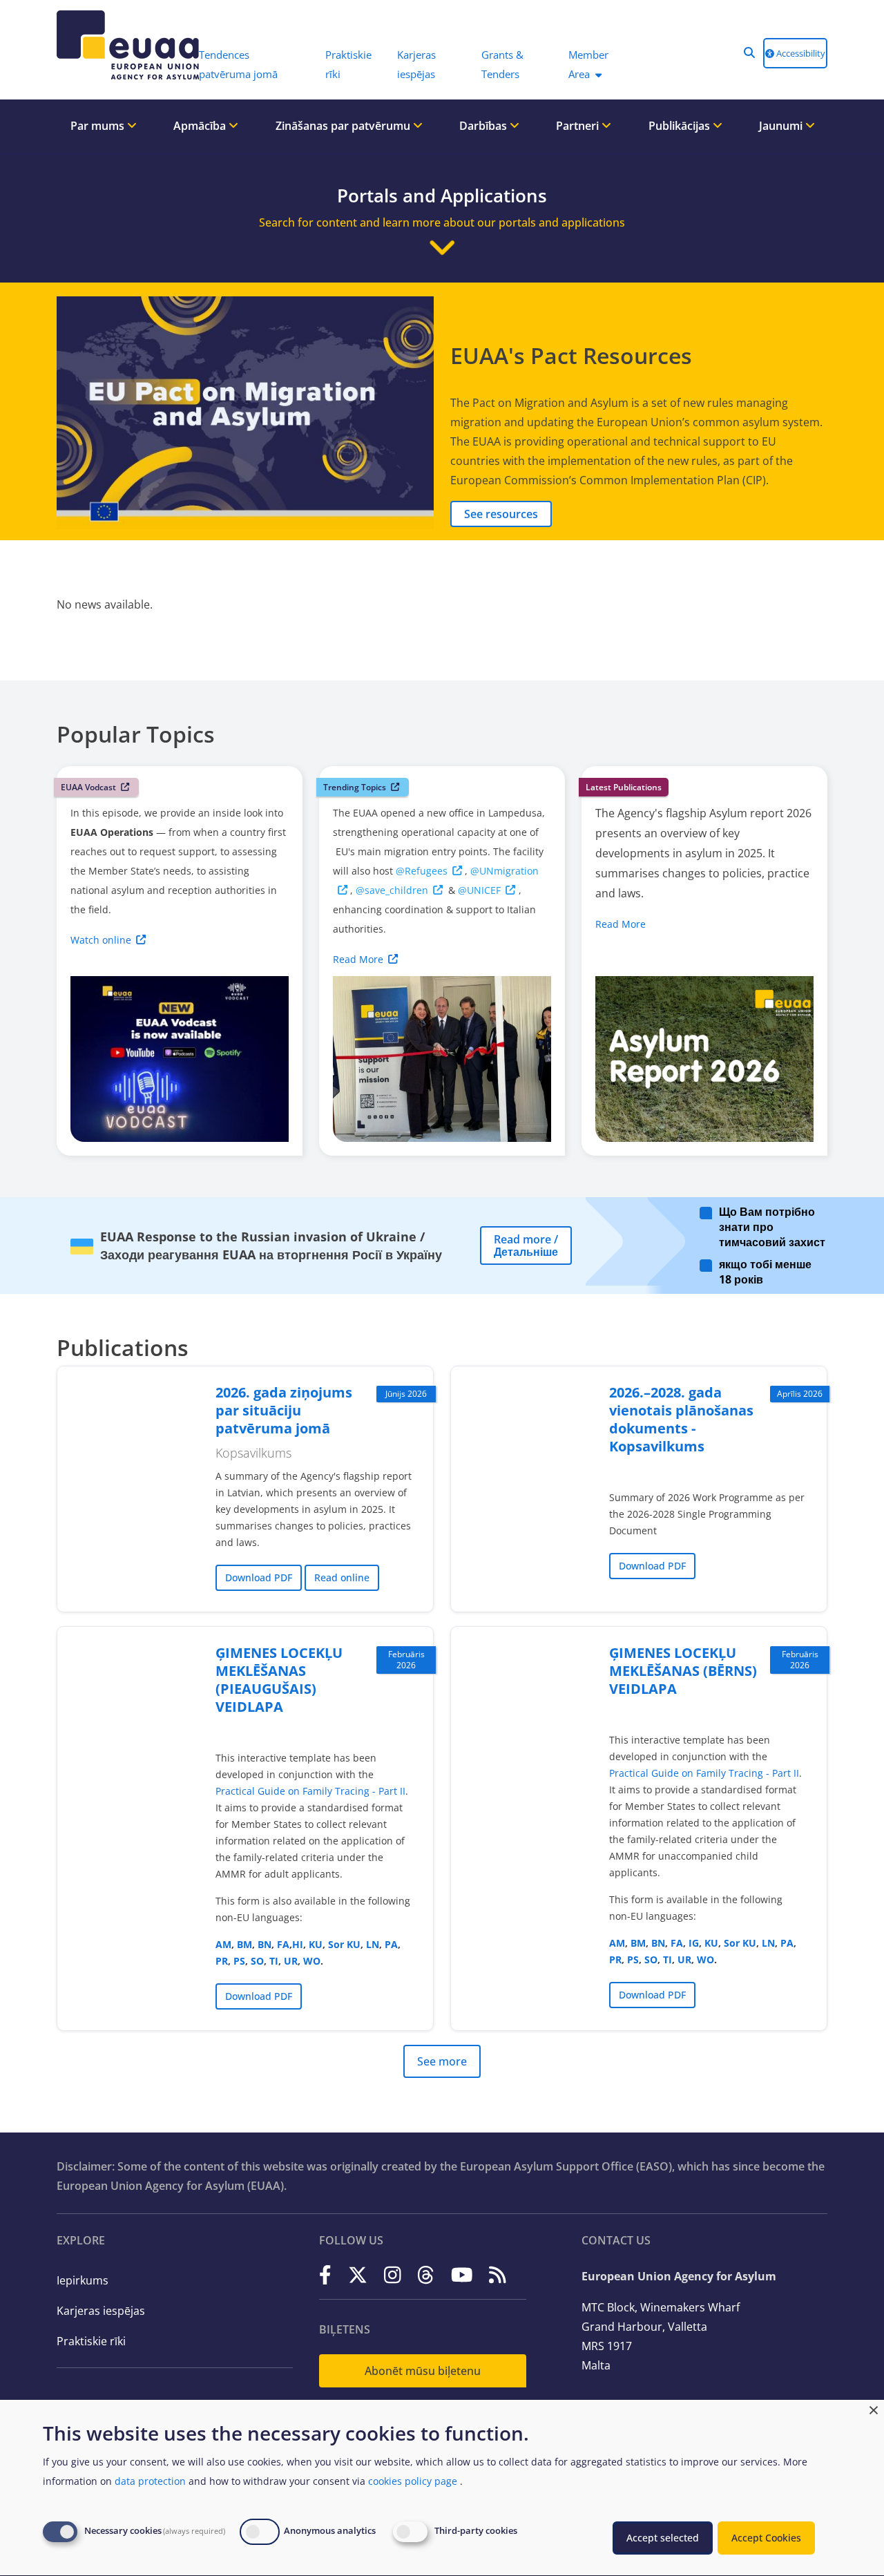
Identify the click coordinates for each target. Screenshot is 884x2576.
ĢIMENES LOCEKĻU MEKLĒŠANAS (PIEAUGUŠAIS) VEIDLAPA (279, 1680)
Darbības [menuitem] (484, 126)
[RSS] (498, 2275)
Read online (342, 1577)
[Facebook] (325, 2275)
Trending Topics (355, 787)
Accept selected (663, 2538)
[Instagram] (393, 2275)
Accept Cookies (766, 2538)
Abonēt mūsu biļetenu (423, 2371)
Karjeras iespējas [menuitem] (416, 64)
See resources (501, 514)
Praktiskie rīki (91, 2341)
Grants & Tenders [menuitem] (502, 64)
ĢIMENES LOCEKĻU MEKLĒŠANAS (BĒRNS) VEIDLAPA (683, 1671)
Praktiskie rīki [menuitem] (348, 64)
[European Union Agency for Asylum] (121, 45)
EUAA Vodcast (88, 787)
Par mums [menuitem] (99, 126)
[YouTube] (462, 2275)
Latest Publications (624, 787)
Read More (358, 959)
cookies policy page (413, 2481)
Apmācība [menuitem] (201, 126)
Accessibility (800, 53)
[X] (358, 2275)
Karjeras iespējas (101, 2311)
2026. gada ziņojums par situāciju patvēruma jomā (284, 1410)
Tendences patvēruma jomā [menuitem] (238, 64)
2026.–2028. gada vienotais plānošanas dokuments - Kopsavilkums (681, 1419)
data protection (150, 2481)
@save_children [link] (392, 890)
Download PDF (259, 1577)
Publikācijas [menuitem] (681, 126)
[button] (749, 53)
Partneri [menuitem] (579, 126)
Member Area (588, 64)
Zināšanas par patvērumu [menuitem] (344, 126)
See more (442, 2061)
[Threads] (426, 2275)
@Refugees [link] (422, 871)
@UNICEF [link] (479, 890)
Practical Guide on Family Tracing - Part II (310, 1791)
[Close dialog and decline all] (874, 2408)
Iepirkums (83, 2280)
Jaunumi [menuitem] (782, 126)
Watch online (101, 940)
